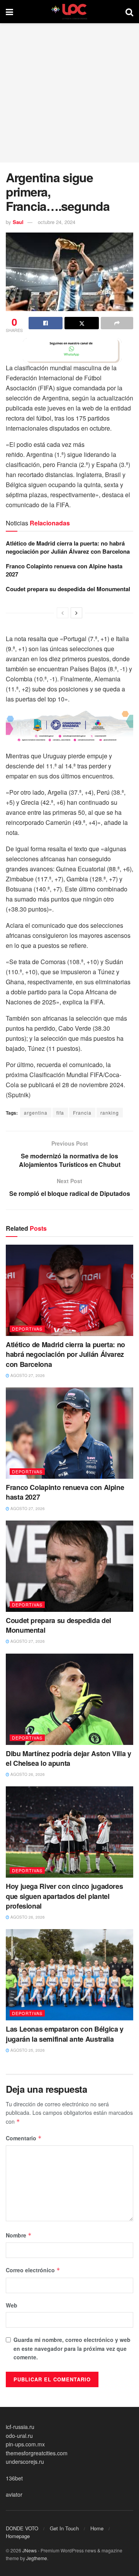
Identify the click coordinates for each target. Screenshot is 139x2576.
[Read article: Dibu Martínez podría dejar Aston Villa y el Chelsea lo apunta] (69, 1699)
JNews (30, 2550)
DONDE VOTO (22, 2528)
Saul (18, 222)
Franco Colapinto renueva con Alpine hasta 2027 (64, 570)
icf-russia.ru (20, 2427)
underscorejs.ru (25, 2461)
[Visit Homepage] (69, 12)
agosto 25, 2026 (27, 2050)
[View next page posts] (76, 613)
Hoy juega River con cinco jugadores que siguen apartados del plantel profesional (64, 1896)
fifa (60, 1113)
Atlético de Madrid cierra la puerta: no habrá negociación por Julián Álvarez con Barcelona (68, 547)
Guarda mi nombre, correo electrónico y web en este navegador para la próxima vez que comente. (72, 2348)
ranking (110, 1113)
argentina (36, 1113)
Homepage (18, 2536)
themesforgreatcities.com (37, 2453)
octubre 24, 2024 (57, 222)
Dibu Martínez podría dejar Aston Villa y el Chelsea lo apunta (69, 1758)
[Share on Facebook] (46, 323)
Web (12, 2305)
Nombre (19, 2235)
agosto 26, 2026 (27, 1774)
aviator (14, 2494)
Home (97, 2528)
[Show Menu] (9, 12)
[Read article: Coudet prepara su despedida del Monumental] (69, 1566)
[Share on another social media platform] (117, 323)
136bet (14, 2478)
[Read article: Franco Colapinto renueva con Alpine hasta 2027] (69, 1433)
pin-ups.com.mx (25, 2444)
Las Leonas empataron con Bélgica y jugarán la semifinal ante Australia (65, 2034)
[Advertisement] (69, 93)
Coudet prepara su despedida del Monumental (68, 589)
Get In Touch (64, 2528)
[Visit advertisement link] (69, 351)
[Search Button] (129, 12)
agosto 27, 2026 (27, 1375)
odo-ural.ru (19, 2436)
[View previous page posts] (63, 613)
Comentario (24, 2138)
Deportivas (27, 1329)
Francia (82, 1113)
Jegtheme (37, 2558)
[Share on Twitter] (81, 323)
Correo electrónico (33, 2270)
